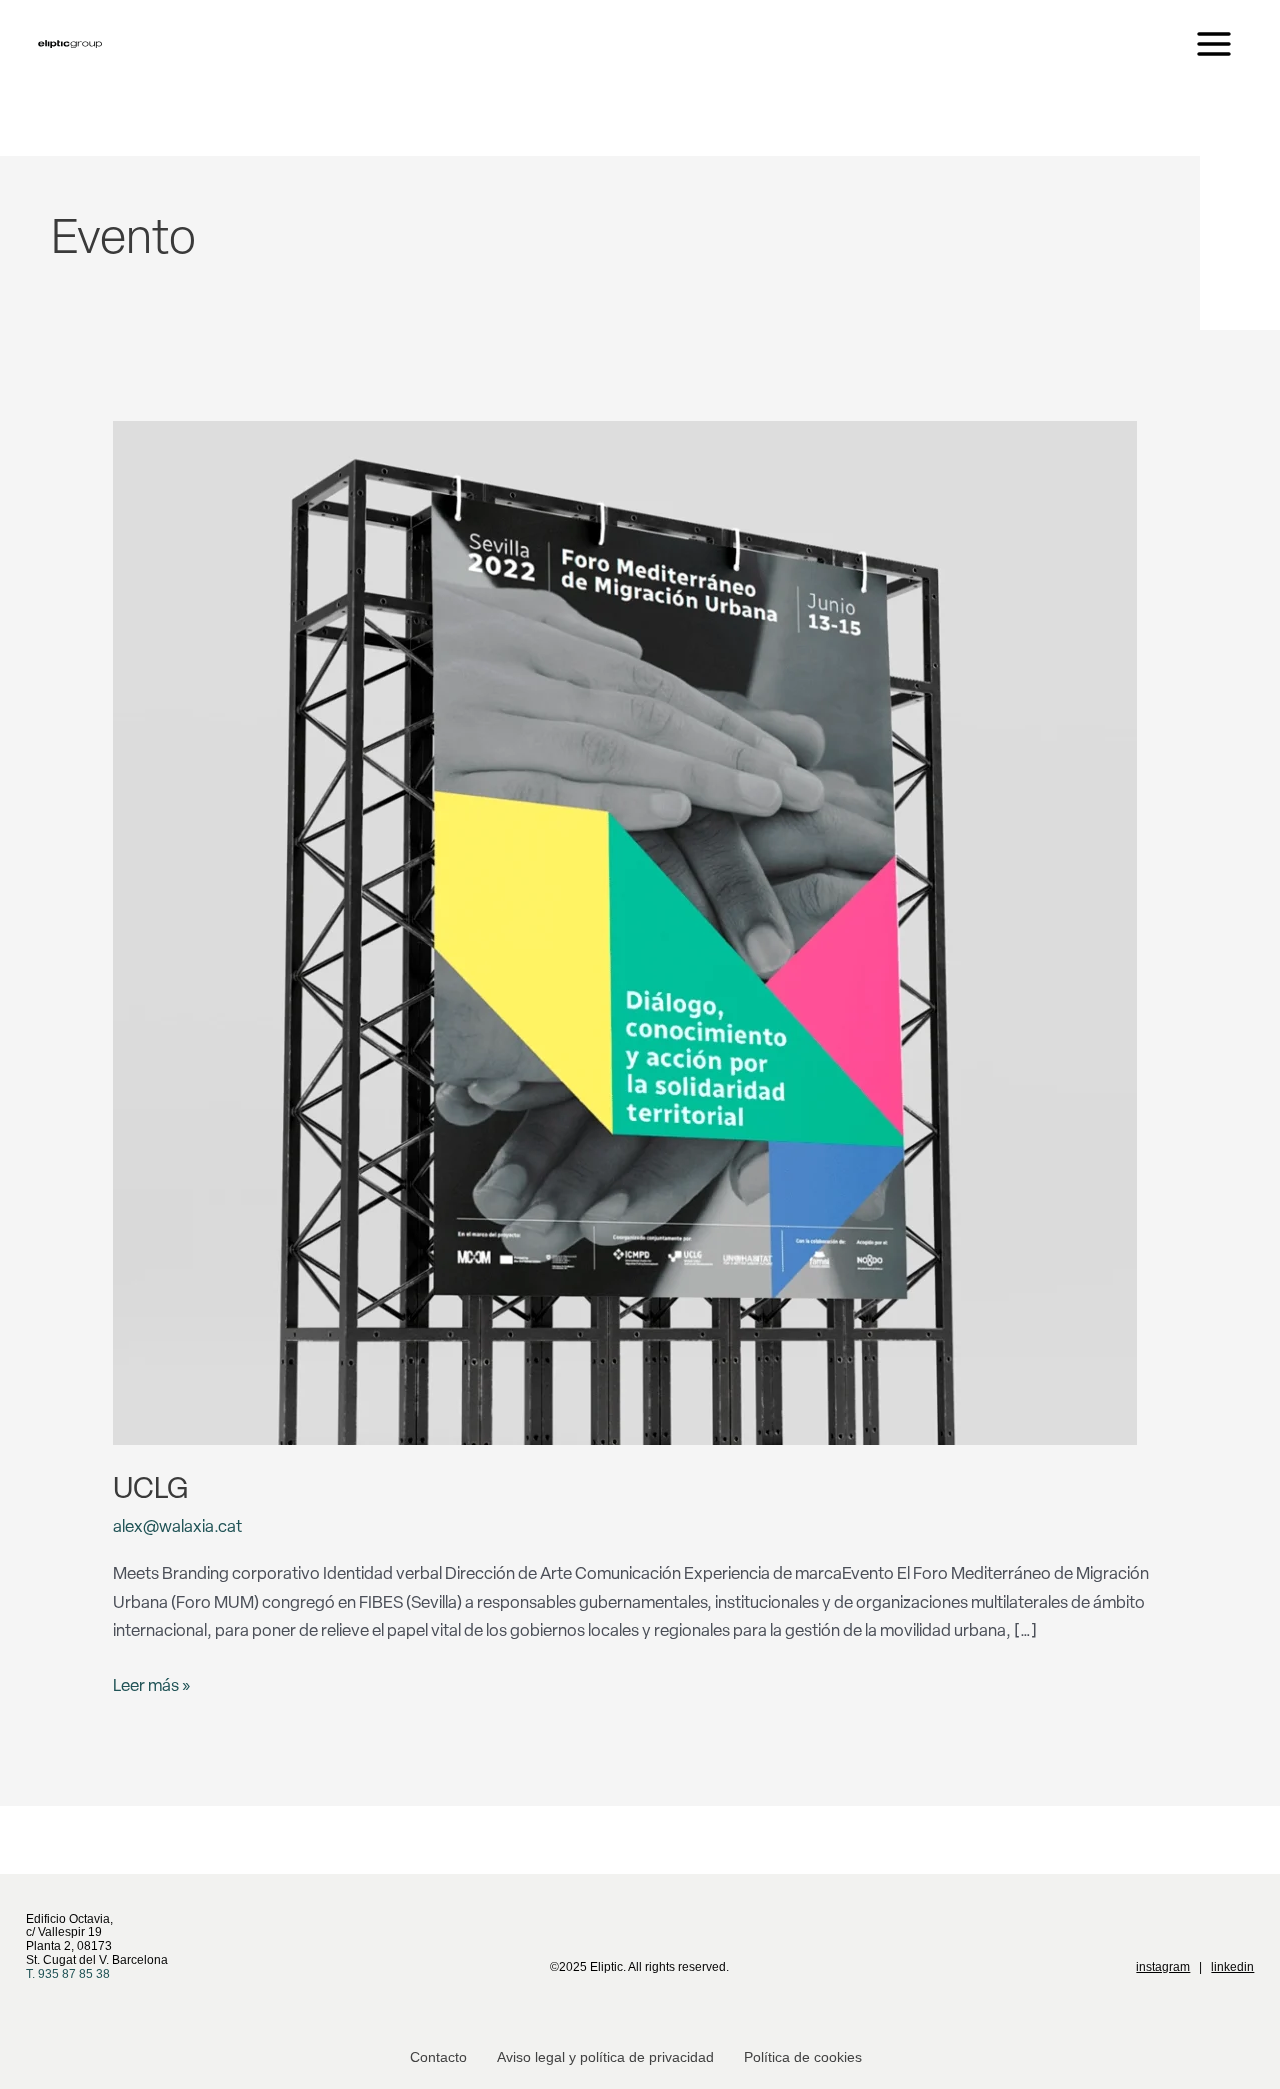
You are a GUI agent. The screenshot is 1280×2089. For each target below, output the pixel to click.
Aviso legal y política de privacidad (605, 2057)
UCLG (150, 1490)
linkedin (1232, 1967)
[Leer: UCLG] (625, 933)
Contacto (438, 2057)
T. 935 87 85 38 (68, 1974)
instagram (1163, 1967)
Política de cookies (803, 2057)
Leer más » (151, 1684)
